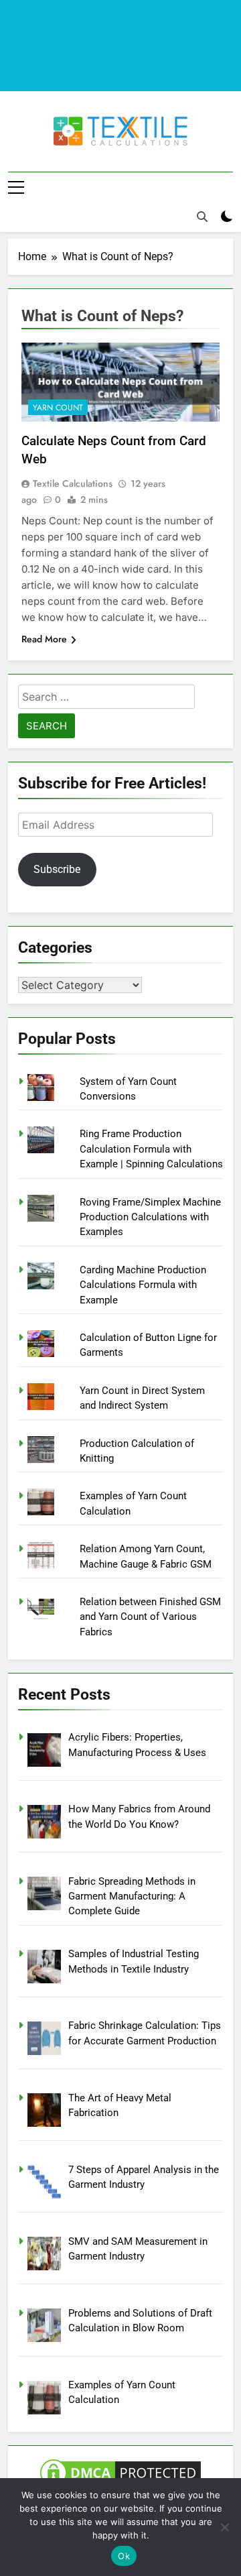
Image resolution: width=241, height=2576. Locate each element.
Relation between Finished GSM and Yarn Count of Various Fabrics (150, 1617)
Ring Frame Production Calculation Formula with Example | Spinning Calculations (151, 1149)
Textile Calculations (73, 483)
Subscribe (57, 869)
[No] (224, 2527)
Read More (44, 639)
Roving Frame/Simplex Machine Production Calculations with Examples (150, 1217)
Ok (124, 2556)
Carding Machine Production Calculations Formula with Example (143, 1285)
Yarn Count (58, 408)
